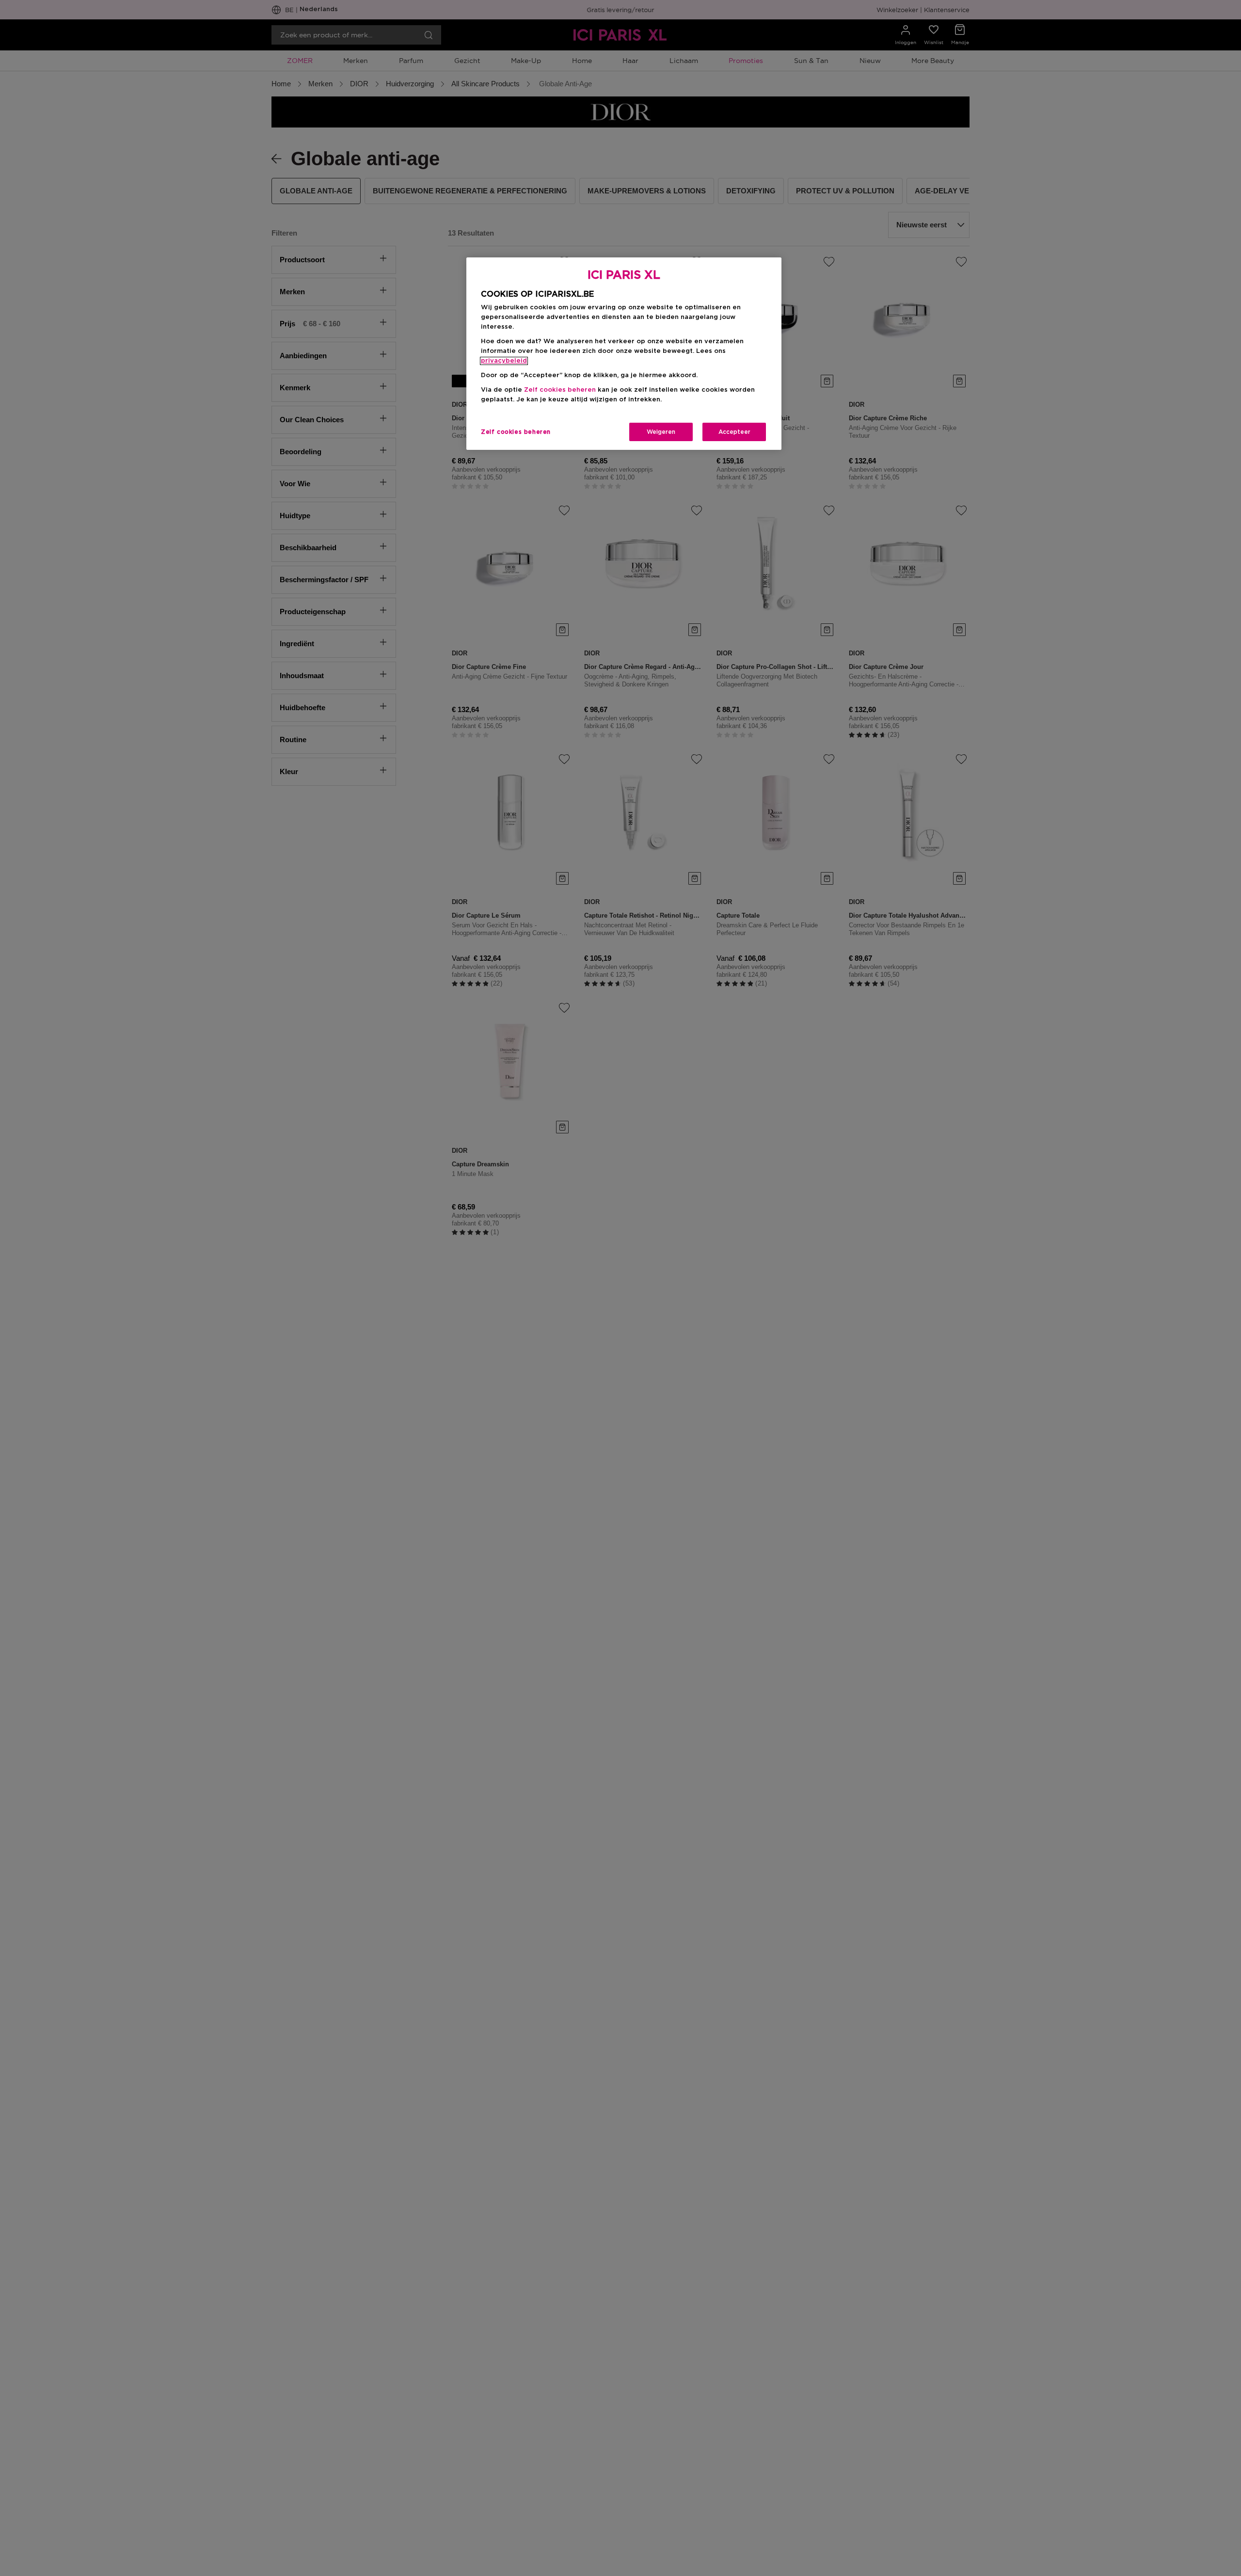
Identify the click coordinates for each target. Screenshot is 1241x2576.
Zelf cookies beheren (516, 432)
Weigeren (661, 432)
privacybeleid (504, 361)
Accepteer (734, 432)
